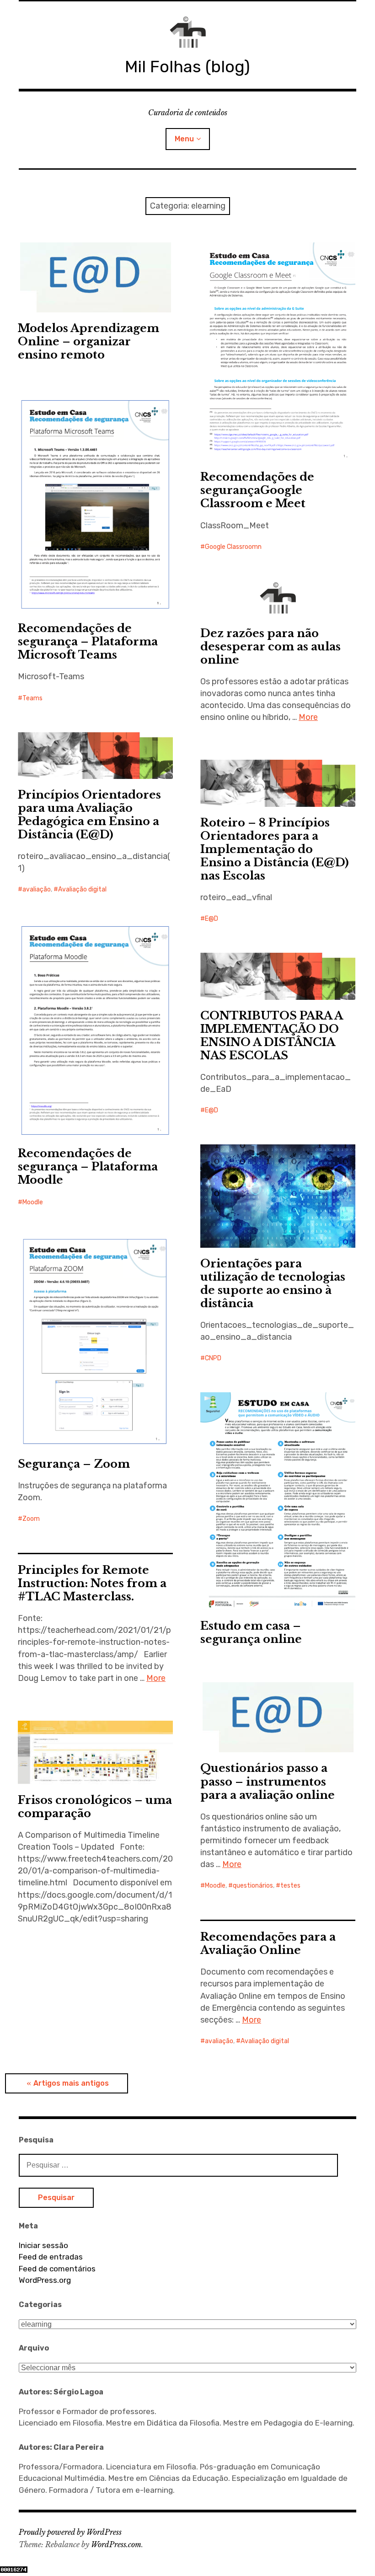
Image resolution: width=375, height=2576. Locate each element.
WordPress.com (116, 2544)
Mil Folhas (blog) (187, 67)
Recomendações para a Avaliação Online (268, 1943)
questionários (253, 1886)
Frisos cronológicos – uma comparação (95, 1807)
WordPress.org (45, 2280)
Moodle (33, 1202)
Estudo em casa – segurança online (251, 1632)
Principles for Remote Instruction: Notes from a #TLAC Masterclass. (92, 1583)
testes (290, 1886)
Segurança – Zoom (74, 1464)
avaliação (37, 889)
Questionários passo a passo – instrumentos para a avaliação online (268, 1781)
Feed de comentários (57, 2269)
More (308, 717)
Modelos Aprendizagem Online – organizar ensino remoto (88, 341)
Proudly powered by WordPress (70, 2532)
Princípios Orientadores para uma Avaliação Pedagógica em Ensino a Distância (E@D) (89, 815)
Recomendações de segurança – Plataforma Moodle (88, 1167)
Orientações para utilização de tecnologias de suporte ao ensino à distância (273, 1283)
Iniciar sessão (43, 2245)
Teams (32, 698)
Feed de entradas (51, 2257)
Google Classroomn (233, 547)
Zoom (31, 1519)
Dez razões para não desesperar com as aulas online (271, 647)
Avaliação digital (82, 889)
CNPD (213, 1358)
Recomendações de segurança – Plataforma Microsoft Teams (88, 641)
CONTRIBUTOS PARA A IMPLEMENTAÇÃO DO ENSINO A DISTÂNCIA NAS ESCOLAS (272, 1036)
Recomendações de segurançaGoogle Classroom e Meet (257, 490)
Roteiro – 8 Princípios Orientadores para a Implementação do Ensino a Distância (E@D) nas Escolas (275, 849)
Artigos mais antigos (71, 2083)
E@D (212, 919)
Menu (184, 139)
